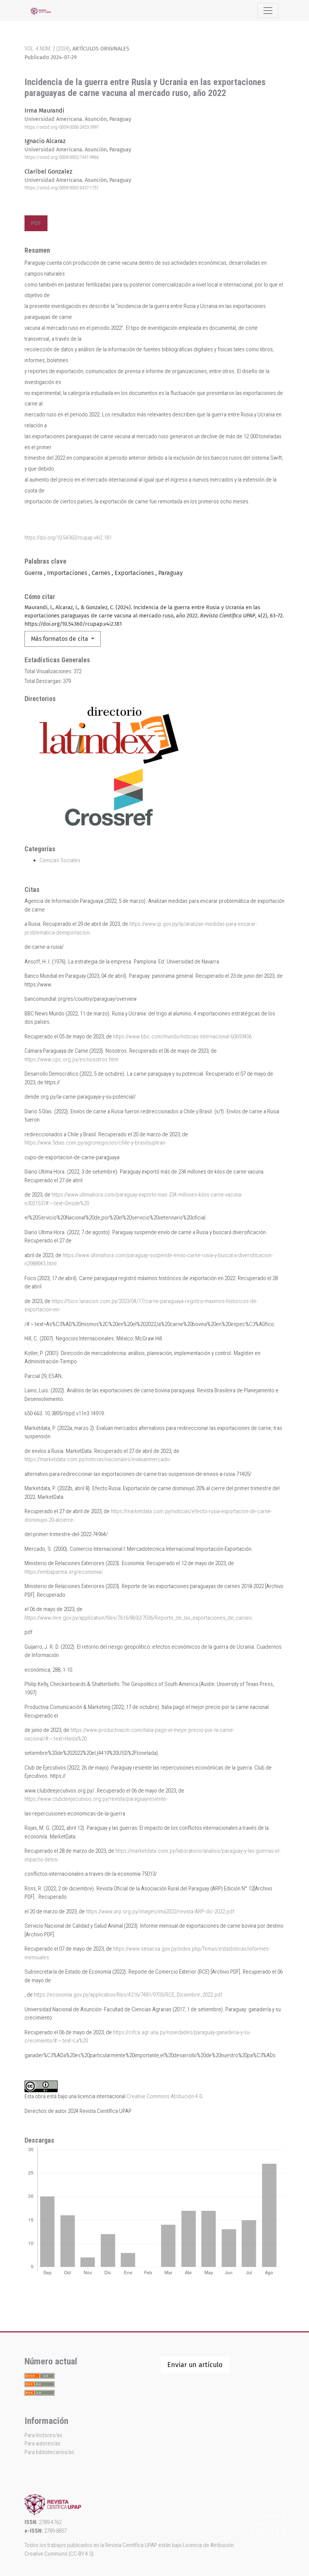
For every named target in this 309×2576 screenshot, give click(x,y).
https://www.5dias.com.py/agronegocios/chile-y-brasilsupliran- (96, 1143)
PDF (36, 223)
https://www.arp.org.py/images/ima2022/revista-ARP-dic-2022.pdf (160, 1911)
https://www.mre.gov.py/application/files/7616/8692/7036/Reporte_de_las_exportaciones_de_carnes (138, 1618)
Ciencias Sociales (60, 860)
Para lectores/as (43, 2435)
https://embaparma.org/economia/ (64, 1572)
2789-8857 (55, 2531)
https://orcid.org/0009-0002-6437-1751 (62, 188)
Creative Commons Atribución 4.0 (164, 2096)
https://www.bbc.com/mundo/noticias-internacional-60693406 (182, 1036)
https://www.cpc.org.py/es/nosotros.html (71, 1059)
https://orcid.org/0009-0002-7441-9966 (62, 157)
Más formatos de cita (60, 639)
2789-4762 (50, 2522)
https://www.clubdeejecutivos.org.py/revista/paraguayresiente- (96, 1799)
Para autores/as (42, 2443)
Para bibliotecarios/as (49, 2452)
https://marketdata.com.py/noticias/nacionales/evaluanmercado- (98, 1459)
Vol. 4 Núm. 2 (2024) (47, 49)
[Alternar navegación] (268, 11)
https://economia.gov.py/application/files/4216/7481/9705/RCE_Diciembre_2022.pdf (128, 1995)
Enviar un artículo (195, 2365)
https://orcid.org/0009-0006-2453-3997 (62, 127)
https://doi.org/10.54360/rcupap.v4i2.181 (68, 538)
